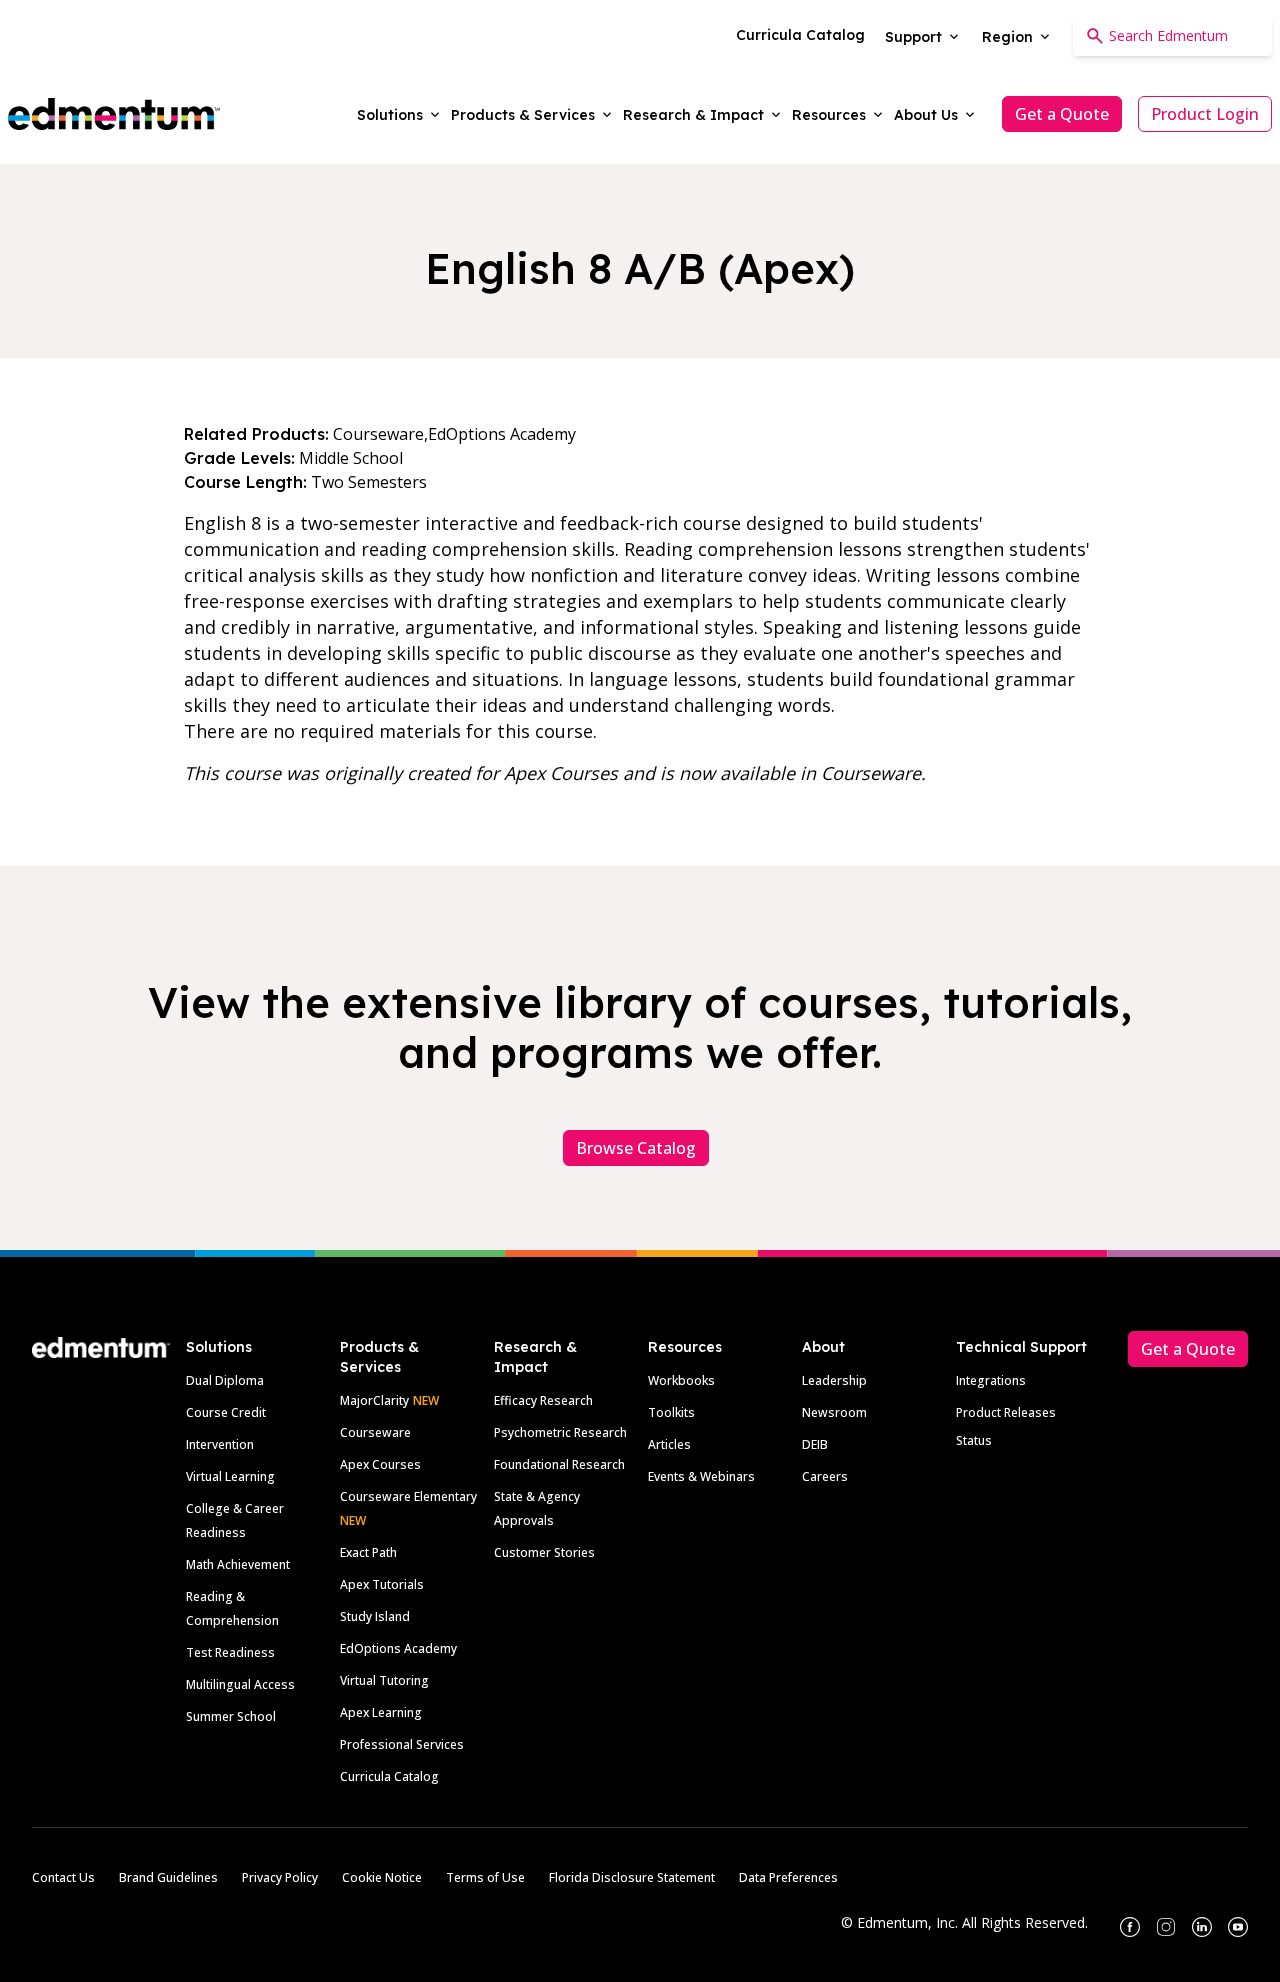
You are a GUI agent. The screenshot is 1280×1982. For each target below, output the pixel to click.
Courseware (375, 1432)
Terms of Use (485, 1877)
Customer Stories (544, 1552)
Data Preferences (788, 1877)
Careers (825, 1476)
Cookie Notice (382, 1877)
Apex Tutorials (382, 1584)
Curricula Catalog (389, 1776)
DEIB (815, 1444)
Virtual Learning (230, 1476)
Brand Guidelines (168, 1877)
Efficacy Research (543, 1400)
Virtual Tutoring (384, 1680)
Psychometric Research (560, 1432)
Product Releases (1006, 1412)
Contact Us (63, 1877)
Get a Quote (1062, 114)
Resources (685, 1347)
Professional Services (402, 1744)
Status (974, 1440)
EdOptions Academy (398, 1648)
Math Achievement (238, 1564)
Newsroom (834, 1412)
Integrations (991, 1380)
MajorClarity (374, 1400)
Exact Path (368, 1552)
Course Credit (226, 1412)
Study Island (375, 1616)
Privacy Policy (280, 1877)
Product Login (1205, 114)
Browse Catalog (636, 1148)
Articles (669, 1444)
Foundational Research (559, 1464)
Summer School (231, 1716)
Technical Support (1021, 1347)
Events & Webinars (701, 1476)
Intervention (220, 1444)
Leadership (834, 1380)
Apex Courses (380, 1464)
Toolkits (671, 1412)
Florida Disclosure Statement (632, 1877)
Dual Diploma (225, 1380)
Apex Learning (381, 1712)
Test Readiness (230, 1652)
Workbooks (681, 1380)
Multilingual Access (240, 1684)
